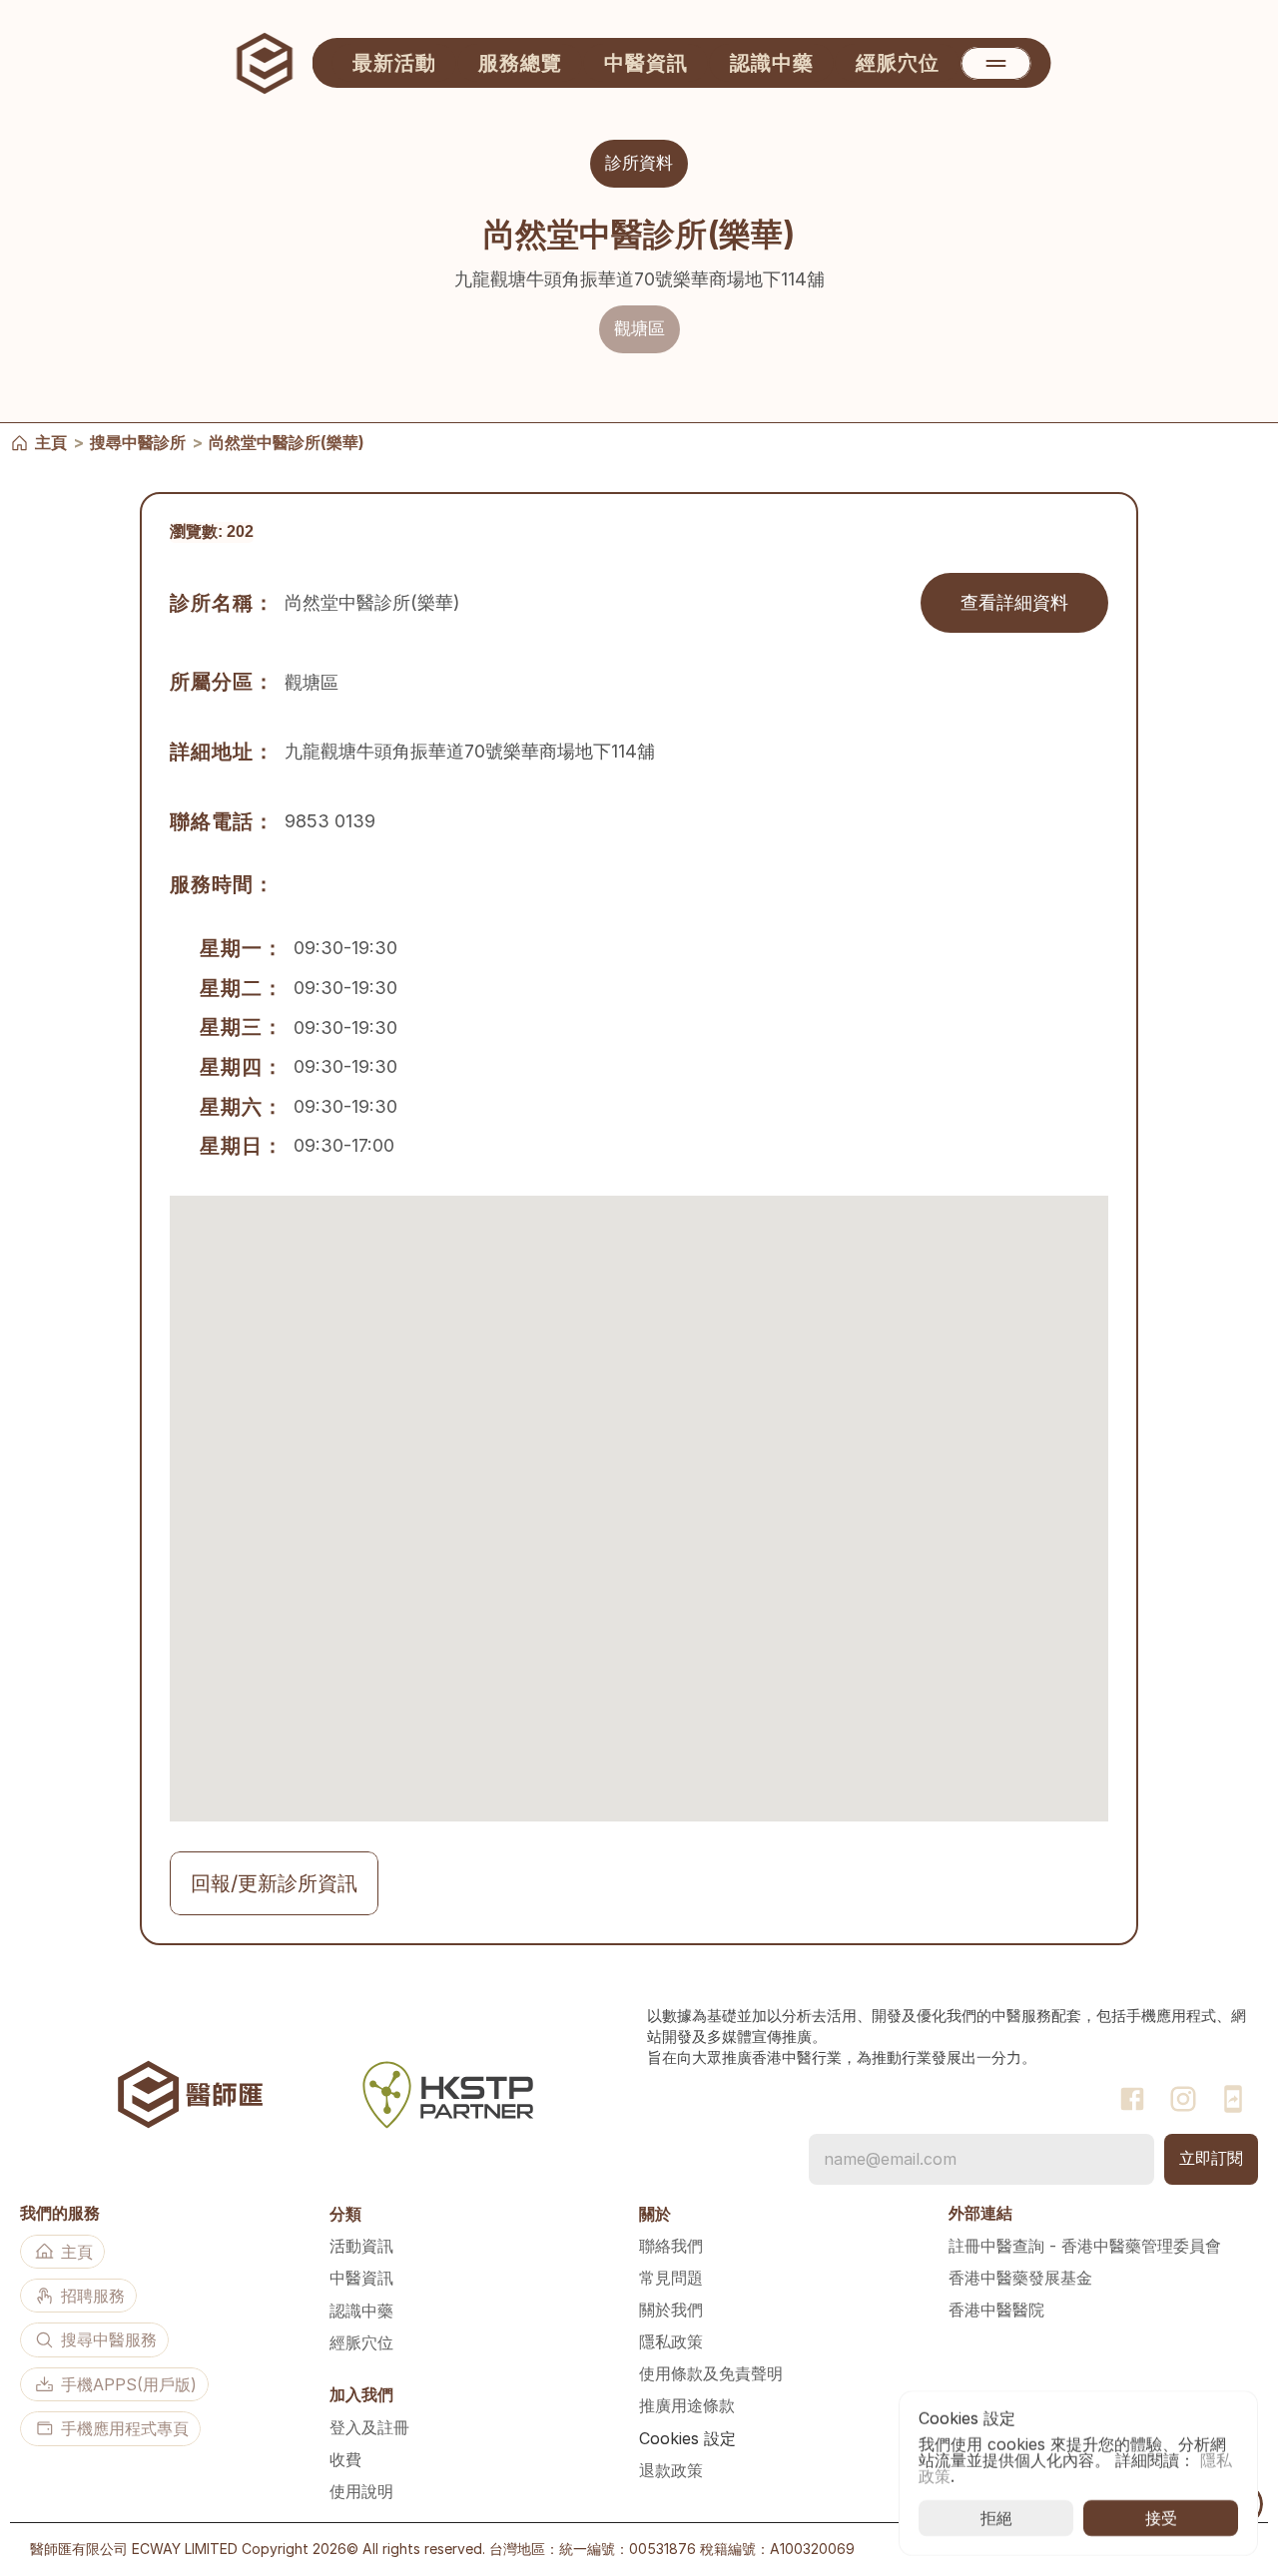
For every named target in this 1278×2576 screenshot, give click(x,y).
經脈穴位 (361, 2342)
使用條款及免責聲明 (711, 2373)
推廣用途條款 (687, 2405)
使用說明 (361, 2491)
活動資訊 (361, 2246)
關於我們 (671, 2310)
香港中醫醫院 (996, 2310)
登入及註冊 (369, 2427)
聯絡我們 (671, 2246)
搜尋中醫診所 (138, 441)
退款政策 (671, 2470)
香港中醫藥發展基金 (1020, 2278)
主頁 (51, 441)
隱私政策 (671, 2341)
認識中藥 (361, 2311)
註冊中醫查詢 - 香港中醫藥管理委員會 (1085, 2246)
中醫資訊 (361, 2278)
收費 (345, 2459)
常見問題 (671, 2278)
